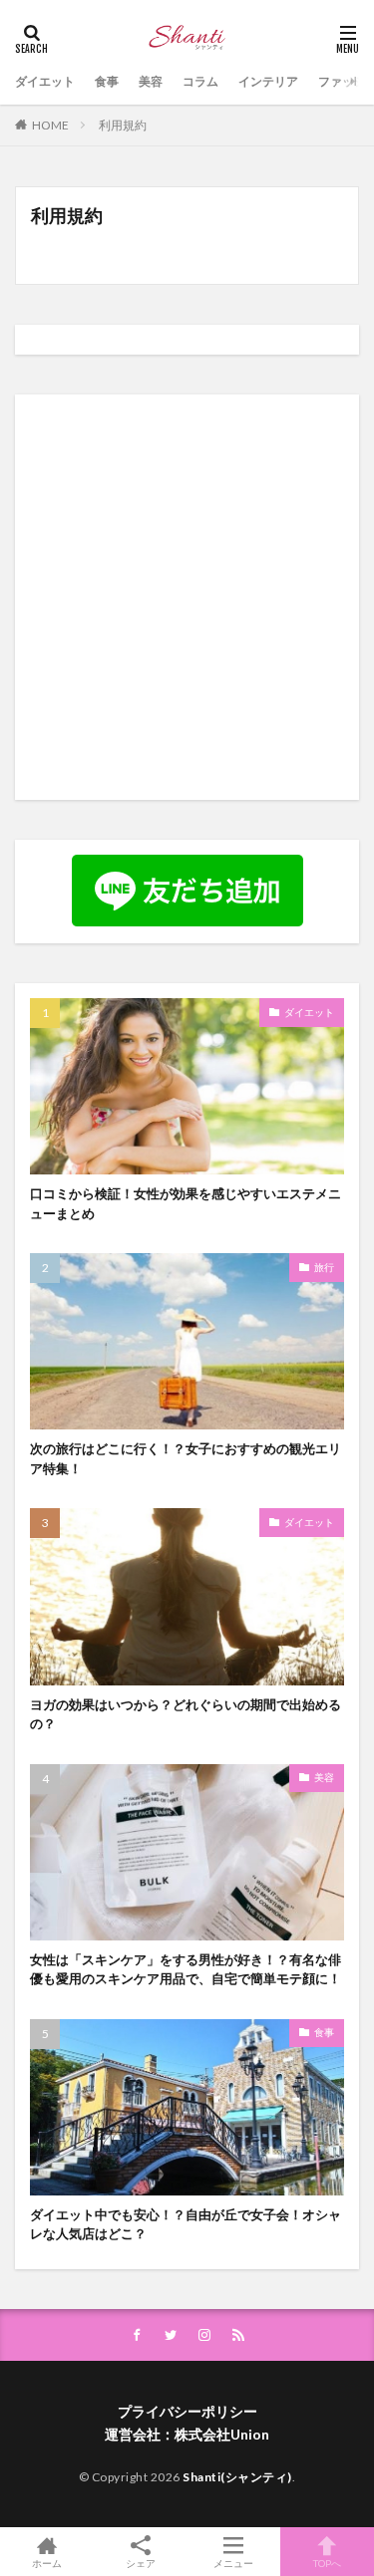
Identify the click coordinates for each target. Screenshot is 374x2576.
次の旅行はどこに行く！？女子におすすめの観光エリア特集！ (186, 1458)
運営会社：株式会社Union (187, 2434)
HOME (50, 125)
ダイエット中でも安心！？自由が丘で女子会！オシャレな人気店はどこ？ (186, 2224)
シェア (141, 2563)
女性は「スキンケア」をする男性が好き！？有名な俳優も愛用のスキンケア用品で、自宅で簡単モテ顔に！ (186, 1969)
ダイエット (45, 81)
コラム (200, 81)
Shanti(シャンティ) (237, 2477)
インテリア (268, 81)
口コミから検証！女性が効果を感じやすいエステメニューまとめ (186, 1203)
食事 (107, 81)
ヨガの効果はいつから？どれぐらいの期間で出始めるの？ (186, 1714)
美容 (151, 81)
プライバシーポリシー (187, 2411)
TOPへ (327, 2563)
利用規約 (123, 125)
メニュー (233, 2563)
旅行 (324, 1267)
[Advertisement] (187, 596)
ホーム (47, 2563)
